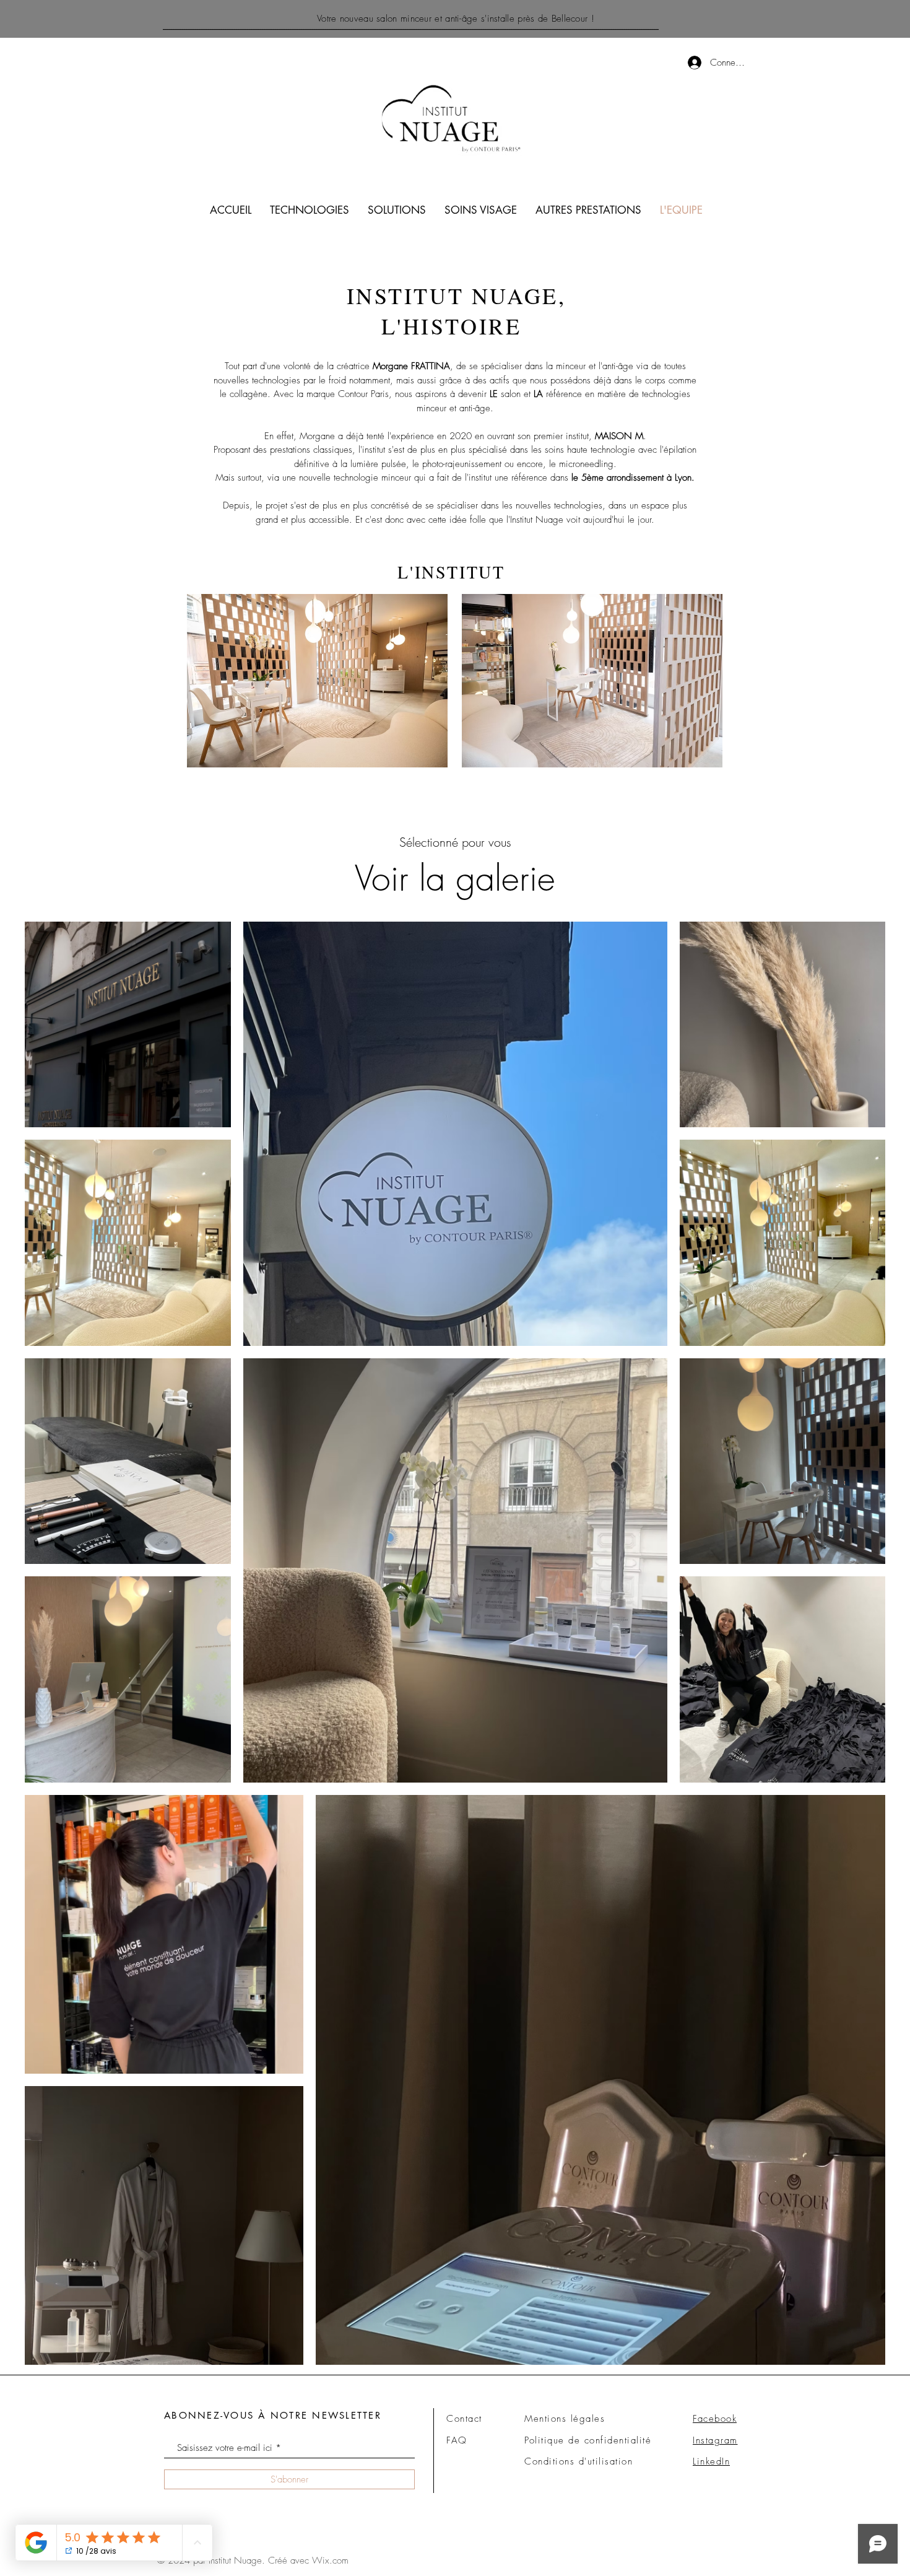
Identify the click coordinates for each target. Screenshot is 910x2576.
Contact (464, 2419)
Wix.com (330, 2561)
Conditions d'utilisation (578, 2461)
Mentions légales (565, 2419)
